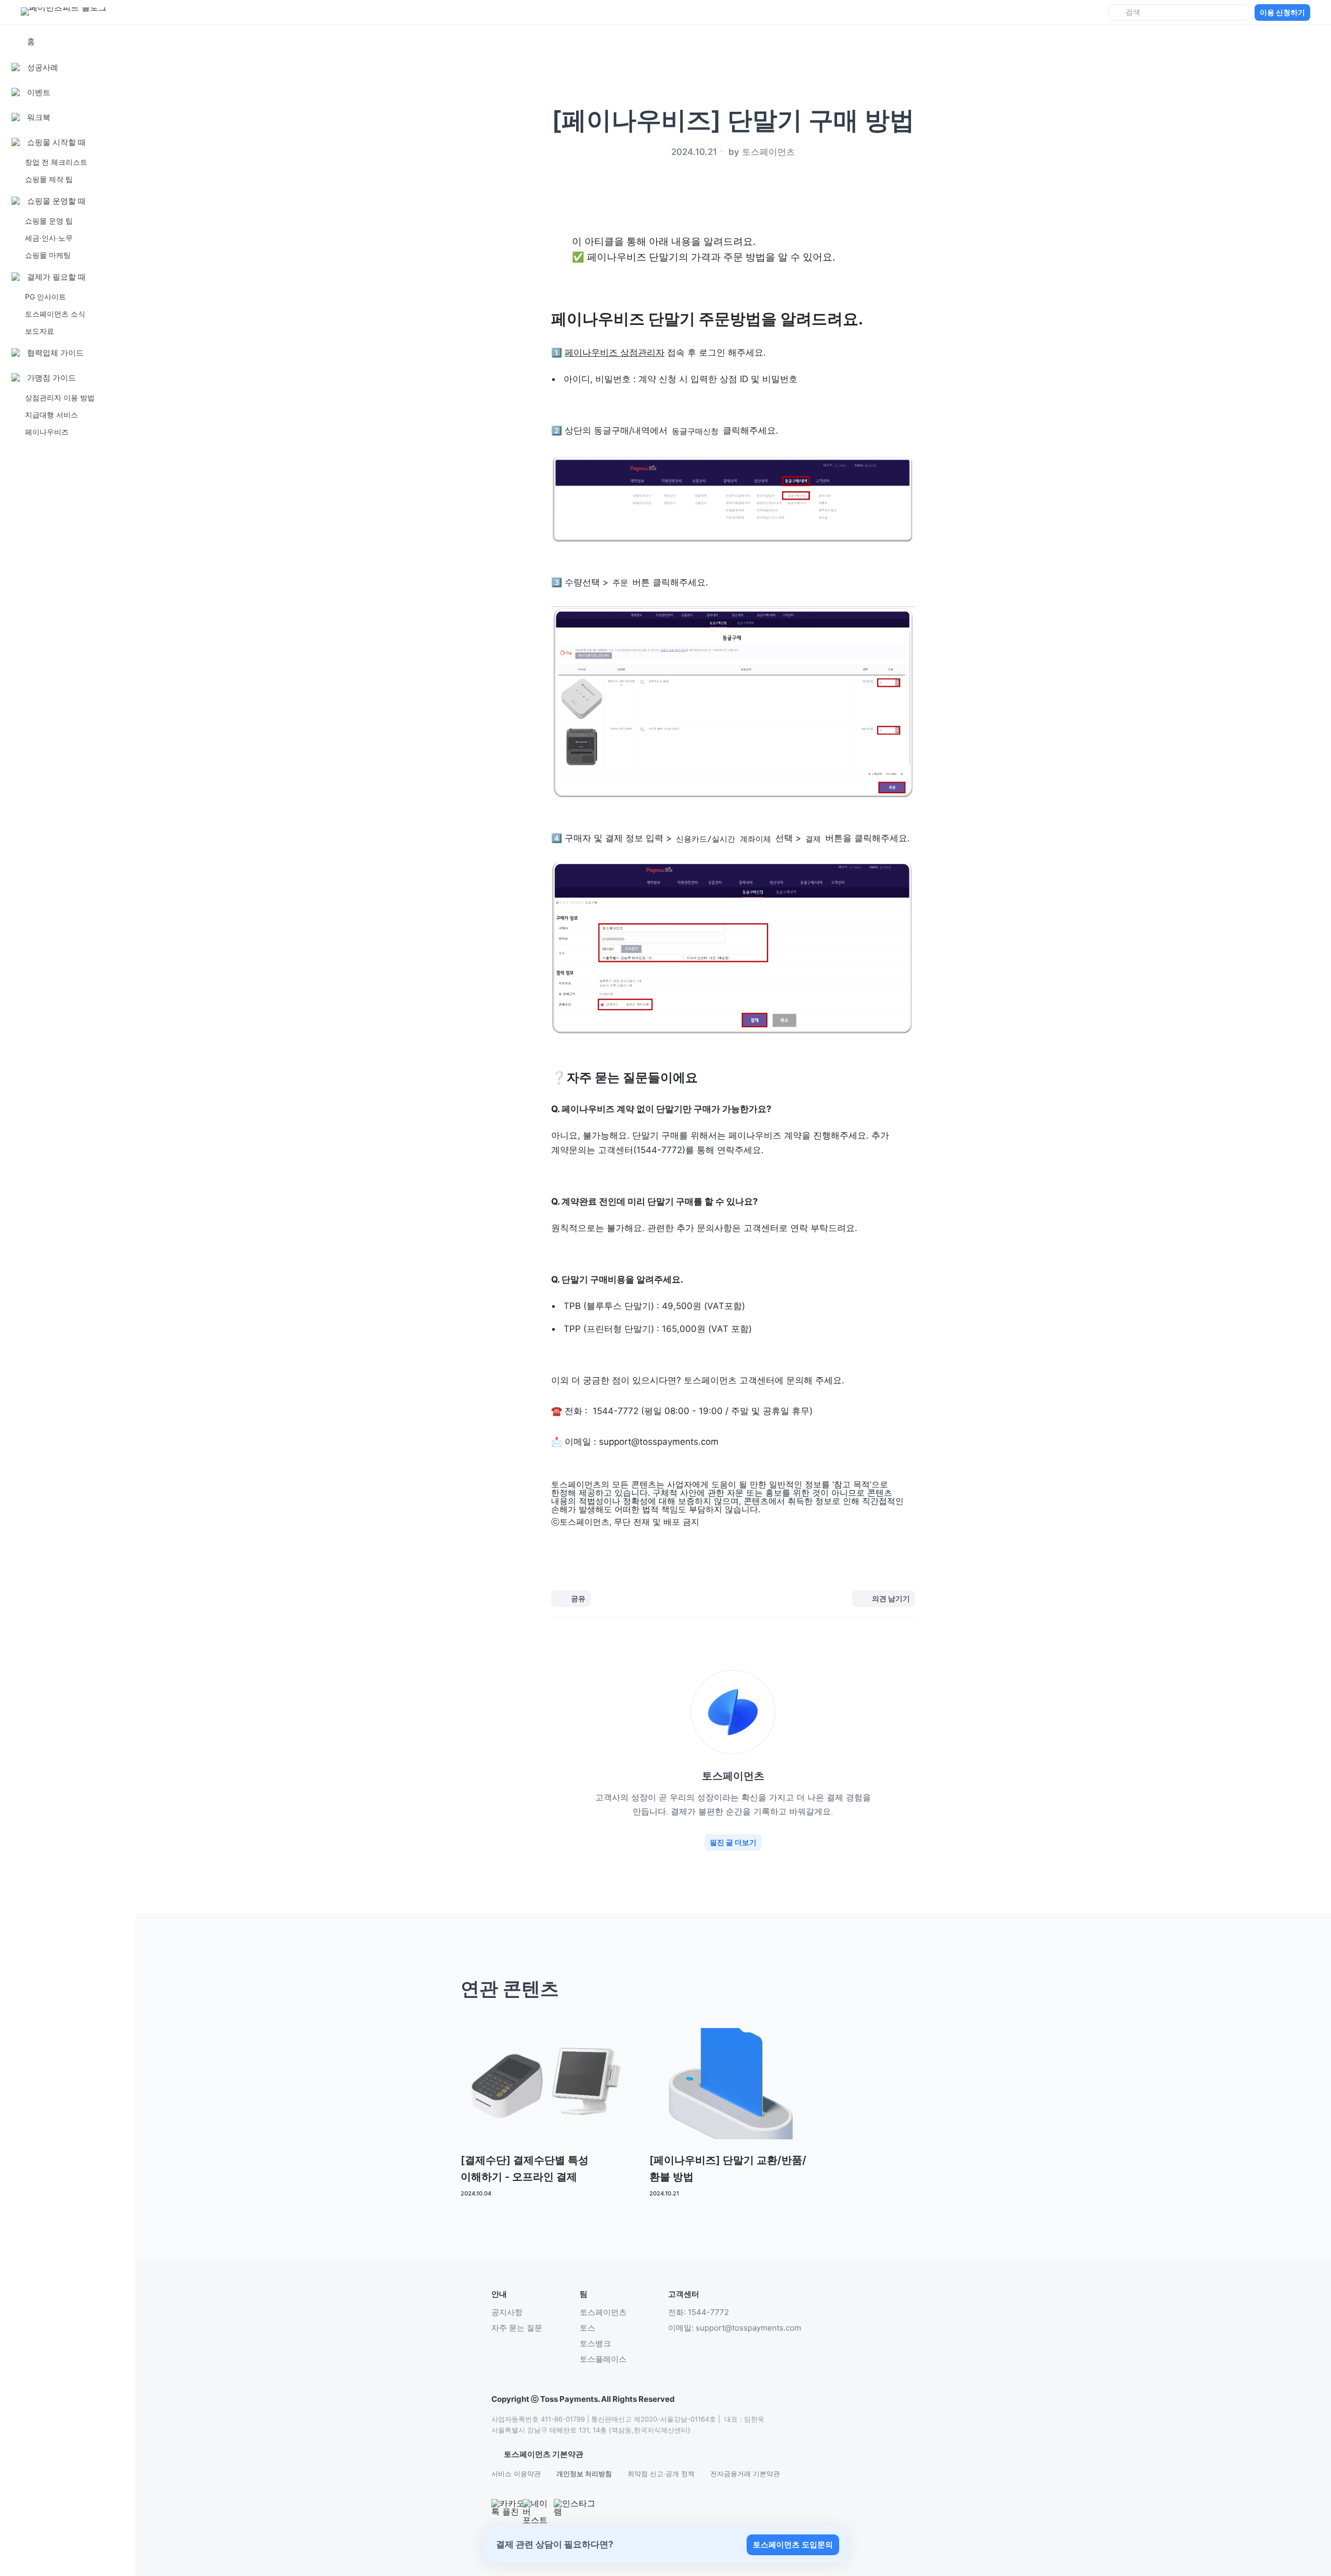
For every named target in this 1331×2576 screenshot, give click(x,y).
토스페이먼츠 (603, 2312)
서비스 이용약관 (516, 2474)
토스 (588, 2328)
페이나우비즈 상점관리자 (615, 352)
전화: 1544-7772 (699, 2312)
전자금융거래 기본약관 (745, 2474)
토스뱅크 (595, 2343)
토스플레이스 (603, 2359)
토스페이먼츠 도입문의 (793, 2545)
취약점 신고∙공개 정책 (661, 2474)
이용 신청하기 (1282, 12)
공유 (578, 1598)
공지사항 (507, 2312)
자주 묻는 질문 (517, 2328)
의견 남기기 (891, 1598)
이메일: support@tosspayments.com (735, 2328)
